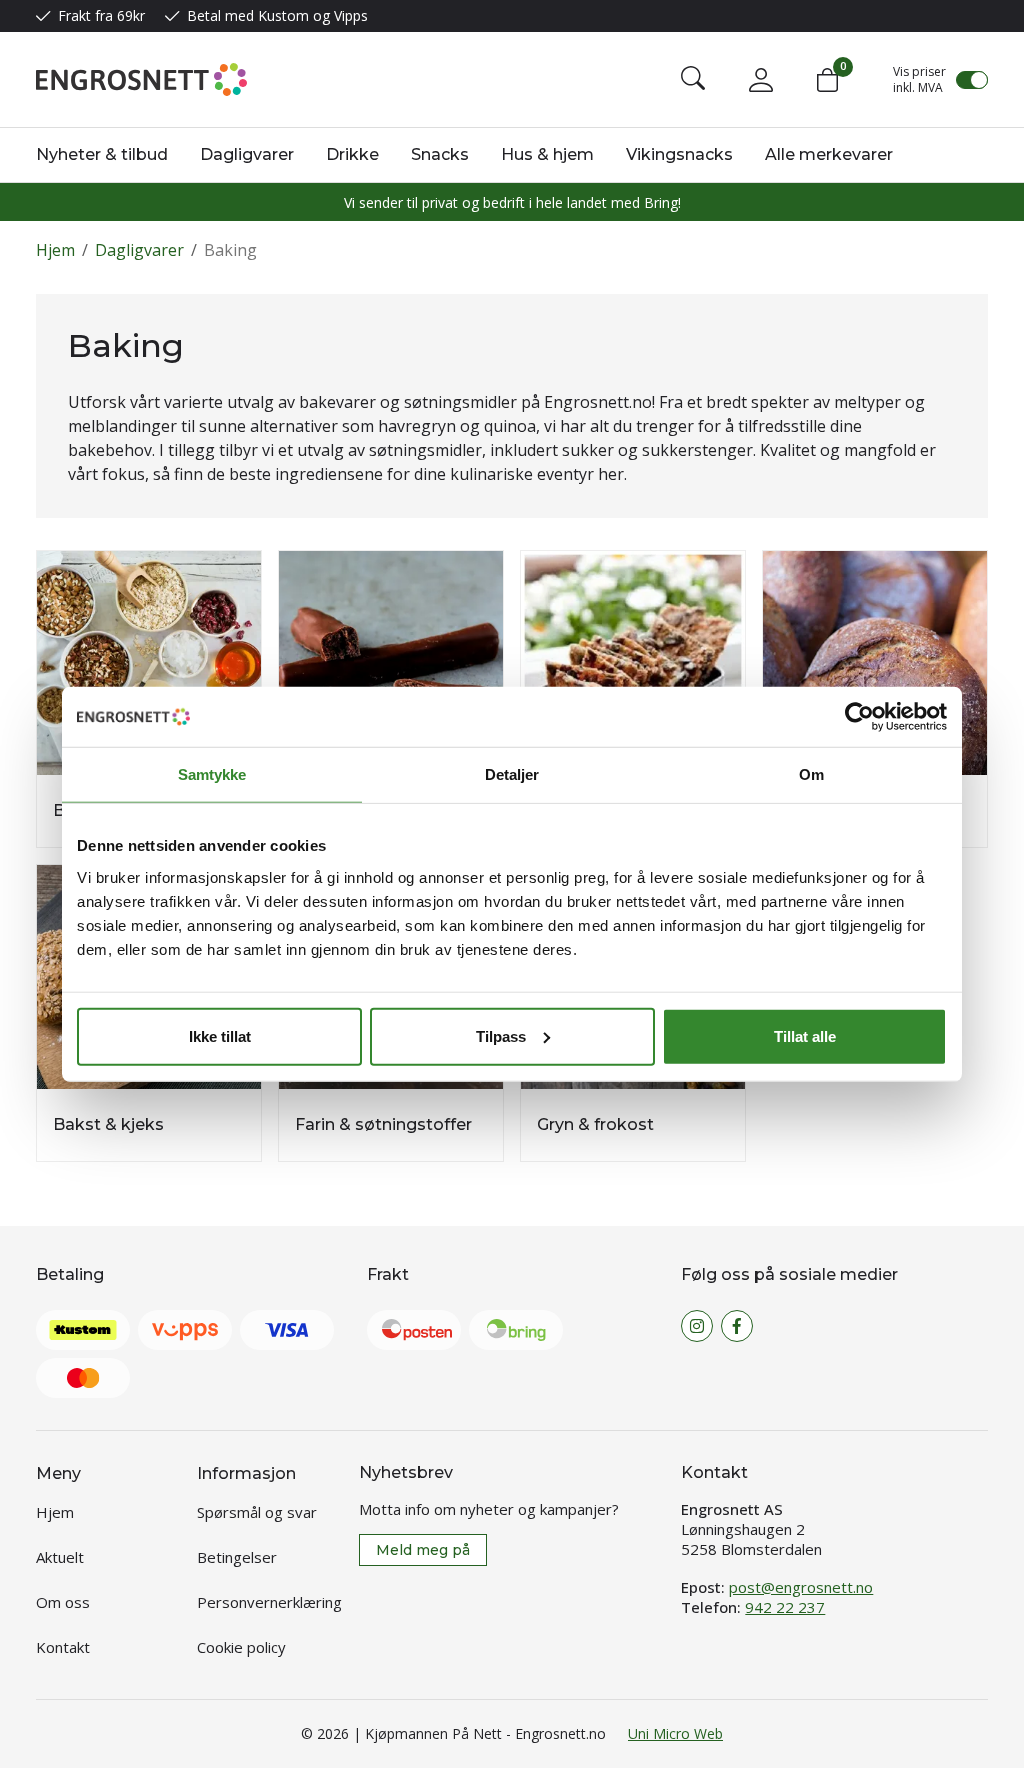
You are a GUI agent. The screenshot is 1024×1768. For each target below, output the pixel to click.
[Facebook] (737, 1326)
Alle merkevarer (829, 154)
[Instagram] (697, 1326)
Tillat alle (805, 1035)
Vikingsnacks (679, 154)
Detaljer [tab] (512, 774)
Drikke (352, 154)
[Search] (693, 80)
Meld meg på (423, 1550)
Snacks (440, 154)
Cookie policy (241, 1647)
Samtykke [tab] (212, 774)
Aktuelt (60, 1557)
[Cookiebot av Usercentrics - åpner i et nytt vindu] (859, 717)
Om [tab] (811, 774)
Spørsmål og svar (257, 1512)
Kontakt (63, 1647)
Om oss (63, 1602)
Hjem (55, 250)
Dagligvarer (247, 154)
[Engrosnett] (141, 79)
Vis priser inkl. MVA (919, 80)
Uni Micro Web (675, 1733)
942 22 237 (785, 1607)
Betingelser (237, 1557)
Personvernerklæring (269, 1602)
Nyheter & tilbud (102, 154)
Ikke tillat (220, 1035)
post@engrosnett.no (801, 1587)
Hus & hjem (547, 154)
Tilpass (501, 1035)
